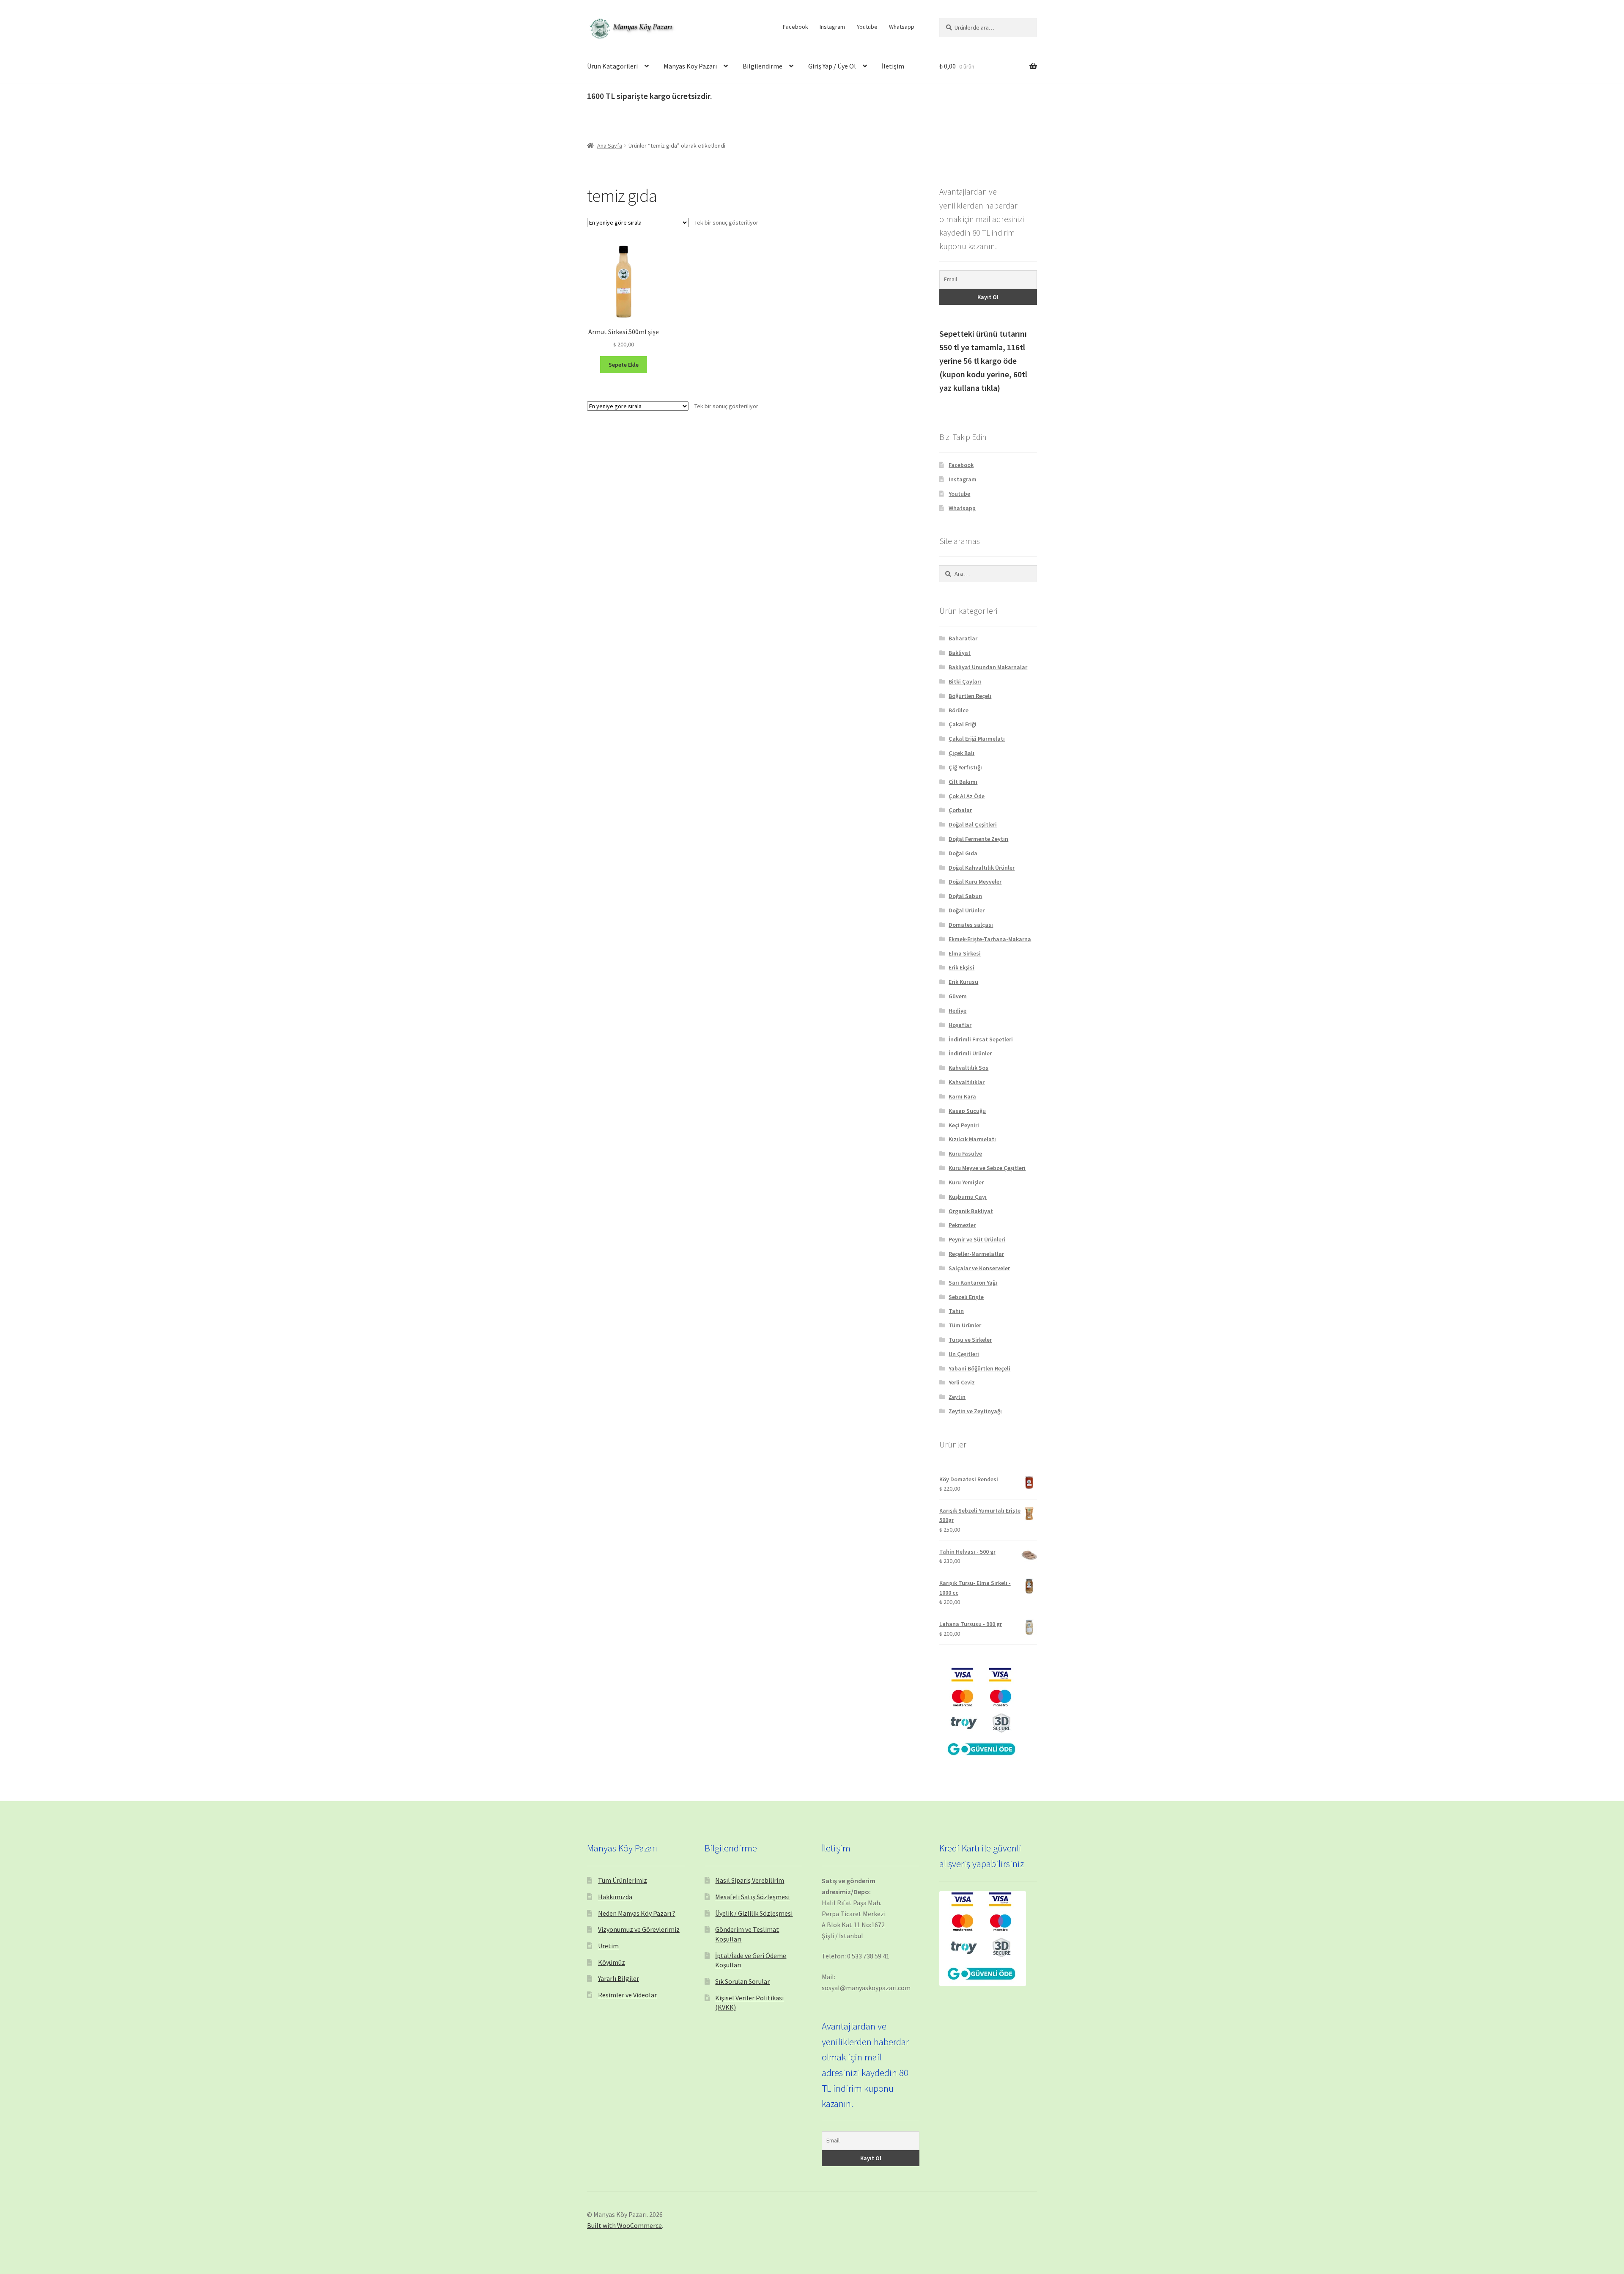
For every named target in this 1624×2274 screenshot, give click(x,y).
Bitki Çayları (965, 681)
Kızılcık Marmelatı (972, 1139)
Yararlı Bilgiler (619, 1978)
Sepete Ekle (624, 365)
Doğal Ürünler (967, 910)
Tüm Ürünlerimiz (623, 1880)
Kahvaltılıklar (967, 1082)
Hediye (957, 1011)
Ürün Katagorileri (612, 66)
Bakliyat (960, 653)
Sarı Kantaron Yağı (973, 1283)
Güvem (958, 996)
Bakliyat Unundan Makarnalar (988, 667)
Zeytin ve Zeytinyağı (975, 1411)
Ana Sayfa (610, 146)
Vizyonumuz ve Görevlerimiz (639, 1929)
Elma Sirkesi (965, 953)
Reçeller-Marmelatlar (976, 1254)
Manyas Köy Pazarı (690, 66)
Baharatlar (963, 638)
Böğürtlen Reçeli (970, 696)
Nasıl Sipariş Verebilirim (750, 1880)
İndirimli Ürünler (970, 1053)
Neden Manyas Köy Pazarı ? (637, 1913)
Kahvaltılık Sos (968, 1068)
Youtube (867, 27)
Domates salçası (971, 925)
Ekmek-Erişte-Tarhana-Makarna (990, 939)
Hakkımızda (615, 1897)
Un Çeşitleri (964, 1354)
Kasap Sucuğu (967, 1111)
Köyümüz (612, 1962)
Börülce (959, 710)
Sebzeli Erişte (966, 1297)
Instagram (832, 27)
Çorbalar (960, 810)
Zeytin (957, 1397)
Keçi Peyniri (964, 1125)
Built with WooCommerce (624, 2225)
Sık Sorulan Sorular (742, 1981)
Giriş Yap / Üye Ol (832, 66)
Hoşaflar (960, 1025)
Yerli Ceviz (962, 1382)
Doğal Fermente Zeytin (978, 839)
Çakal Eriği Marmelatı (977, 739)
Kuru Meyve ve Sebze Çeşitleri (987, 1168)
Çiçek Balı (962, 753)
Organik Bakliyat (971, 1211)
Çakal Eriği (963, 724)
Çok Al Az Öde (967, 796)
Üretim (608, 1946)
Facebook (796, 27)
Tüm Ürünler (965, 1325)
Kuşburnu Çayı (968, 1197)
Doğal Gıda (963, 853)
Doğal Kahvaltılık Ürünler (982, 868)
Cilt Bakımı (963, 782)
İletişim (893, 66)
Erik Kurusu (963, 982)
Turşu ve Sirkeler (970, 1340)
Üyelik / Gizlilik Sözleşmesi (754, 1913)
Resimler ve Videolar (627, 1995)
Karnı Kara (962, 1096)
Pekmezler (962, 1225)
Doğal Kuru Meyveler (975, 882)
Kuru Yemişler (966, 1182)
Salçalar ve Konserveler (979, 1268)
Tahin (956, 1311)
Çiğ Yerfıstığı (965, 767)
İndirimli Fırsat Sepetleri (981, 1039)
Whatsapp (902, 27)
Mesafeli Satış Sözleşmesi (752, 1897)
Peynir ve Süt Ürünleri (977, 1239)
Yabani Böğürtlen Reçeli (979, 1368)
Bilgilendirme (763, 66)
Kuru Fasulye (965, 1153)
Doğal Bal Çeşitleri (973, 824)
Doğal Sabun (965, 896)
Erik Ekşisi (962, 967)
